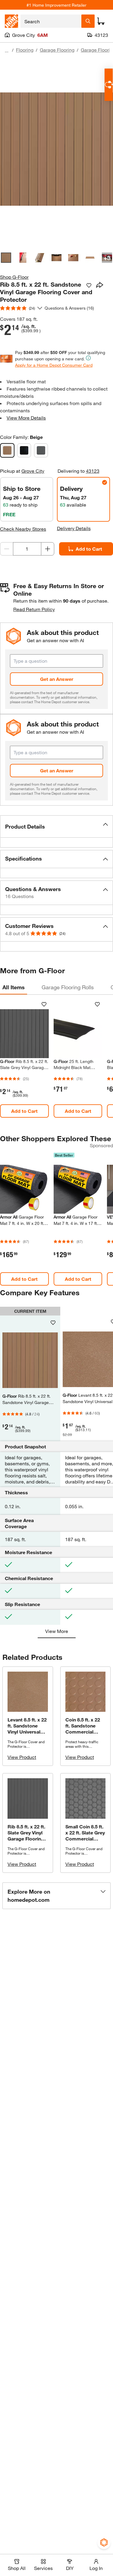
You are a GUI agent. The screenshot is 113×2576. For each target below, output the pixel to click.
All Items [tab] (14, 987)
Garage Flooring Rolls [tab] (68, 987)
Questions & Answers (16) (69, 308)
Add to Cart (24, 1111)
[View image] (6, 258)
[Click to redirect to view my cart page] (101, 21)
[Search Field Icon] (88, 21)
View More (57, 1631)
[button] (56, 826)
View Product (22, 1757)
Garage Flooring (57, 50)
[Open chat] (109, 85)
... (7, 51)
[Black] (24, 450)
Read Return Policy (34, 609)
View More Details (26, 418)
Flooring (25, 50)
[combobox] (51, 21)
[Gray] (41, 450)
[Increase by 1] (48, 549)
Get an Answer (57, 679)
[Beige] (7, 450)
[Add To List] (89, 285)
